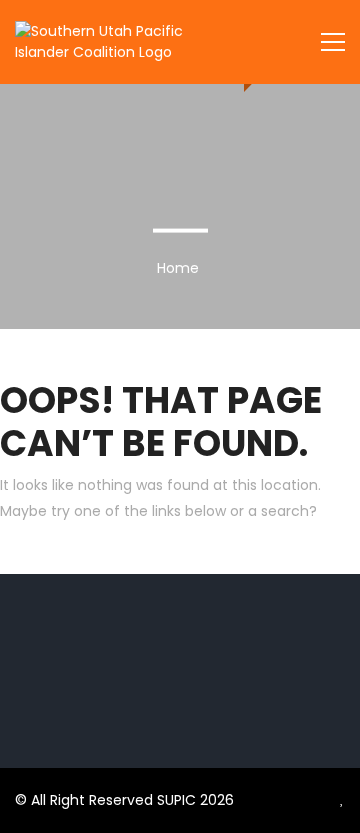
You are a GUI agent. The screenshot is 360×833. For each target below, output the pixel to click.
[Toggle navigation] (333, 42)
